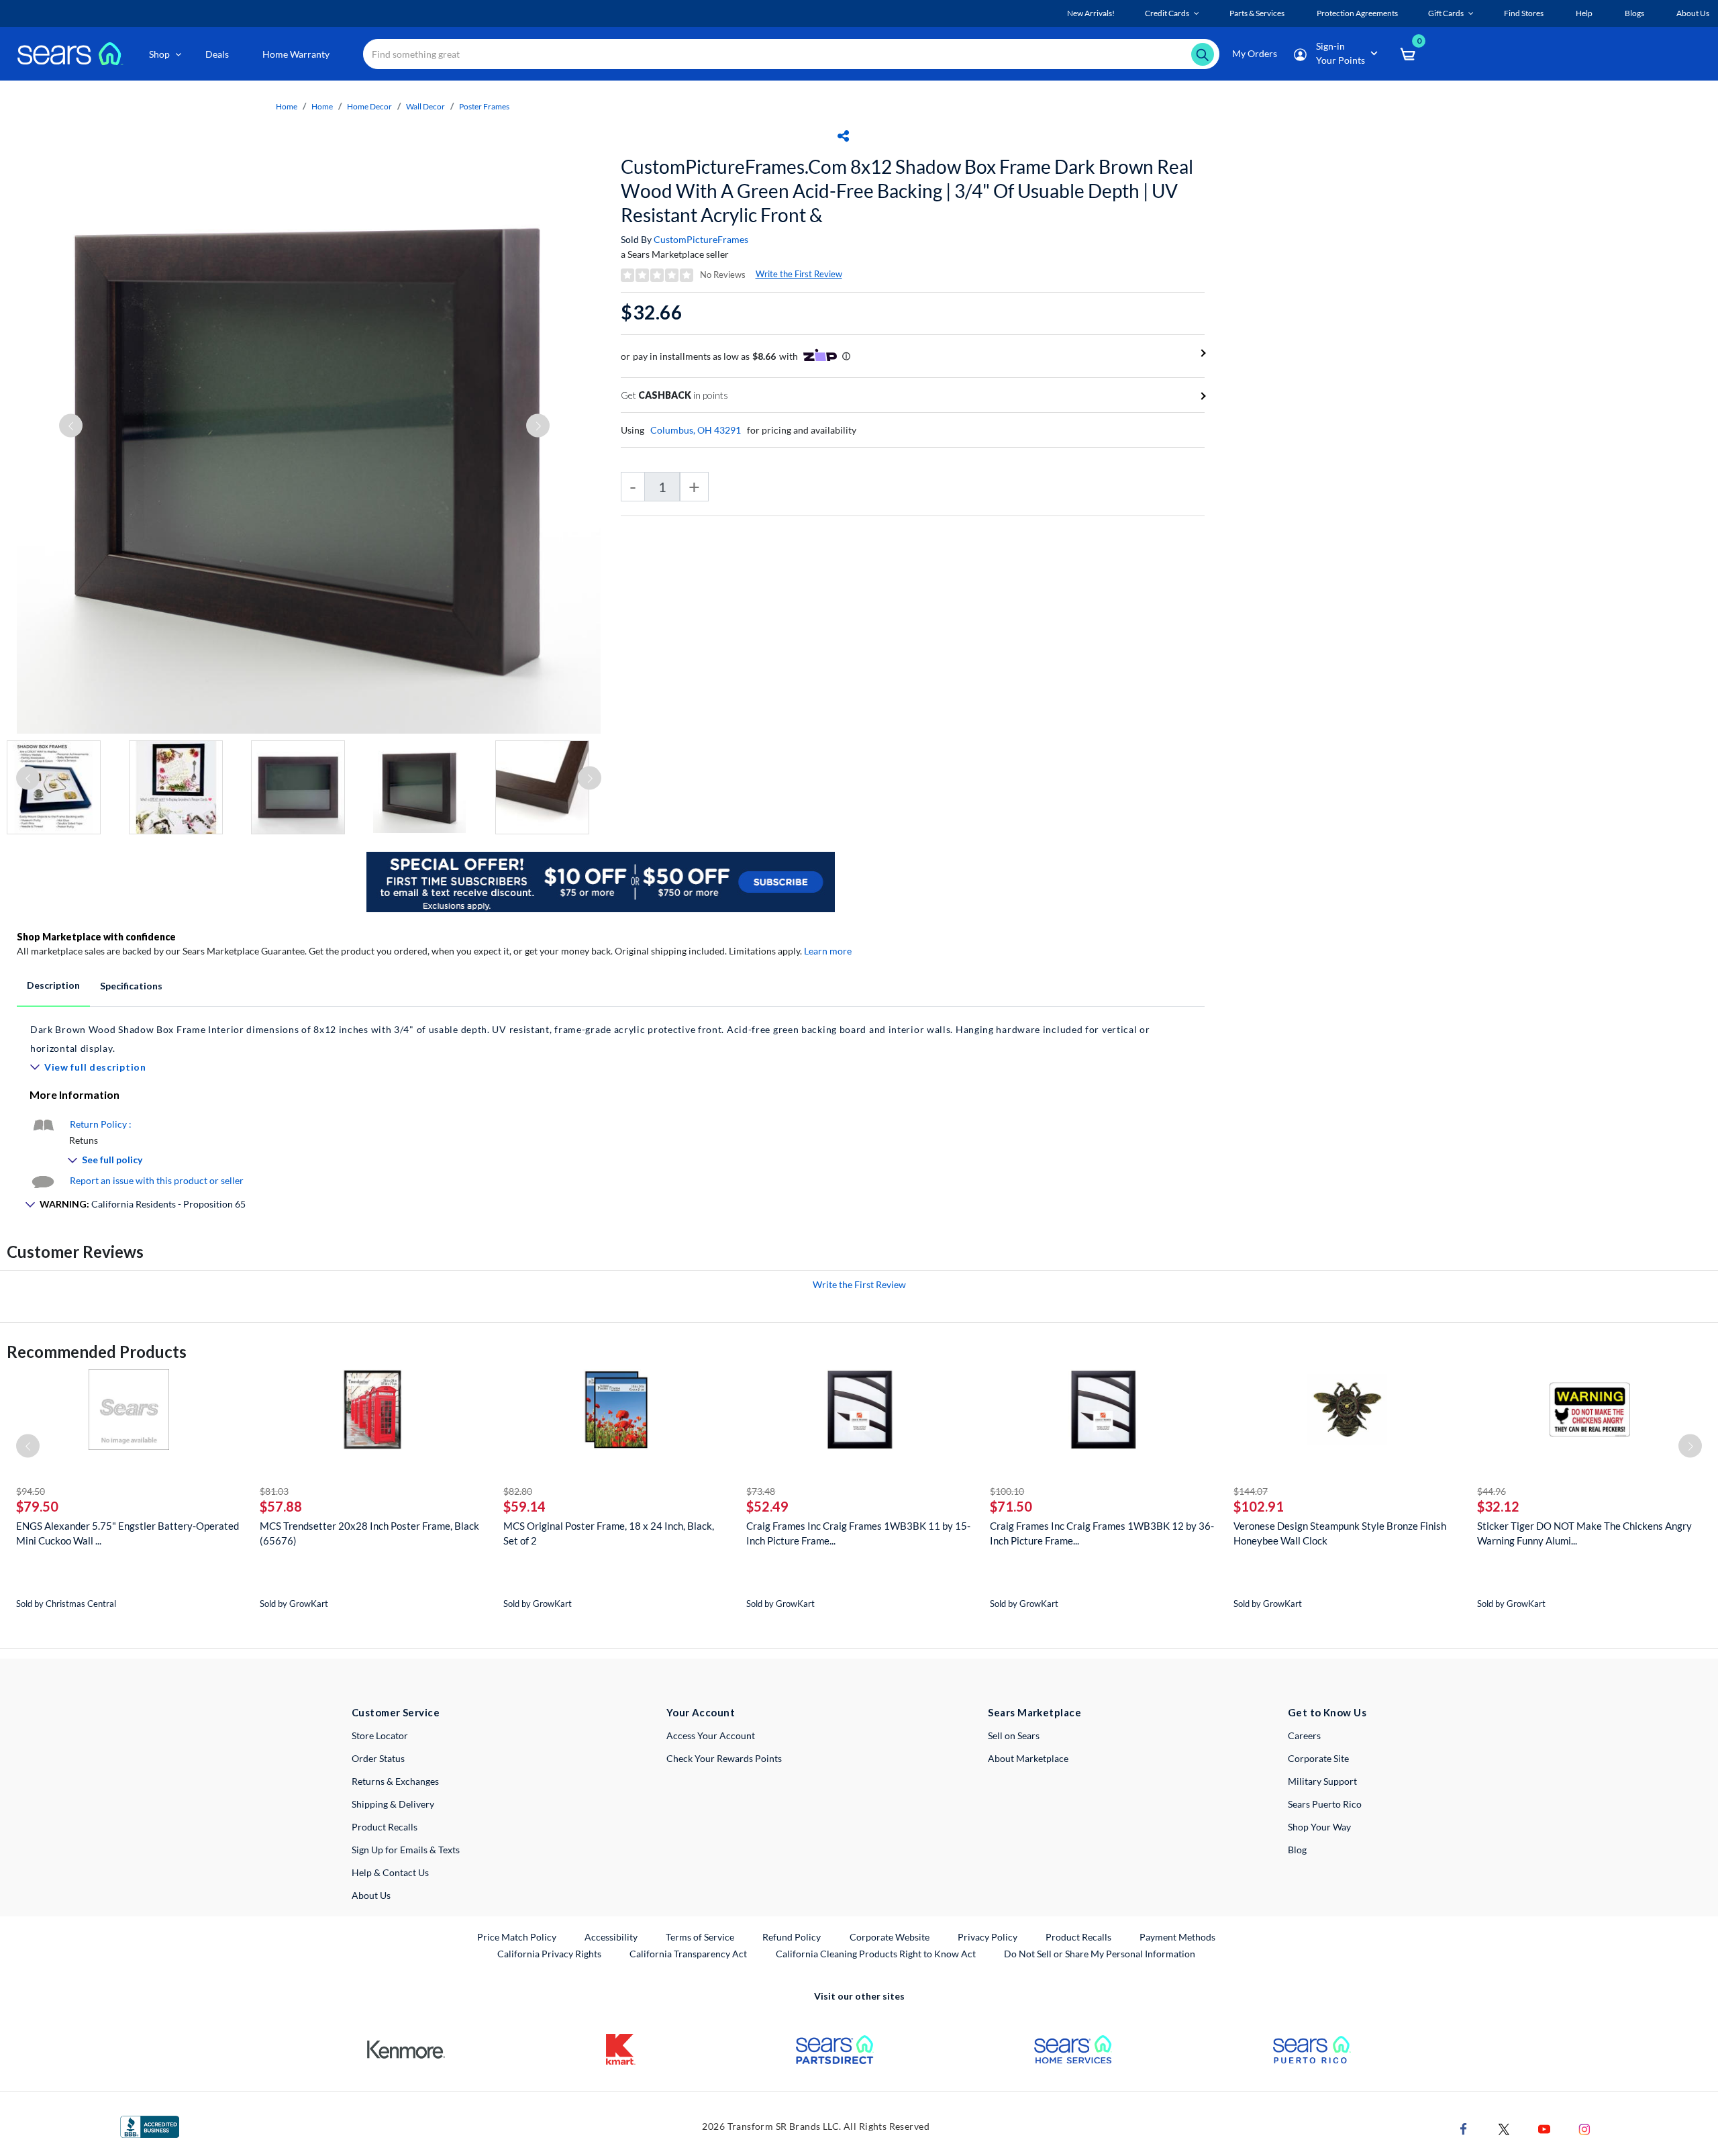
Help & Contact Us (390, 1872)
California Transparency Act (688, 1954)
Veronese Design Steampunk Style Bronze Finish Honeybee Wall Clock (1340, 1533)
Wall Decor (425, 106)
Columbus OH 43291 (696, 430)
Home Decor (369, 106)
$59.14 (524, 1506)
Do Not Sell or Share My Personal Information (1100, 1954)
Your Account (701, 1712)
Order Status (378, 1758)
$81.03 (274, 1491)
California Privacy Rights (549, 1954)
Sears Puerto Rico (1325, 1804)
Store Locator (380, 1735)
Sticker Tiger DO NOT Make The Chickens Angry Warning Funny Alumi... (1584, 1533)
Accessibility (611, 1937)
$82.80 (518, 1491)
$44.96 (1492, 1491)
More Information (74, 1094)
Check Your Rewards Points (724, 1758)
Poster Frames (484, 106)
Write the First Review (799, 274)
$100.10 (1007, 1491)
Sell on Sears (1014, 1735)
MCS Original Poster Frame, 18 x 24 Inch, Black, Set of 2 (609, 1533)
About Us (371, 1895)
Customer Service (396, 1712)
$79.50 (37, 1506)
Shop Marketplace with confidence (96, 937)
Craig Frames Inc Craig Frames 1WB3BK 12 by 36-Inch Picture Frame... (1102, 1533)
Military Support (1322, 1781)
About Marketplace (1028, 1758)
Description (53, 985)
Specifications (131, 986)
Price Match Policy (517, 1937)
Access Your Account (711, 1735)
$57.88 (281, 1506)
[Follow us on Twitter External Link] (1504, 2128)
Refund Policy (792, 1937)
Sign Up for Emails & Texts (406, 1850)
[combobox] (791, 54)
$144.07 (1251, 1491)
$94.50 (31, 1491)
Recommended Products (97, 1352)
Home (287, 106)
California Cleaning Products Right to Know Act (876, 1954)
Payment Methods (1177, 1937)
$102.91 (1259, 1506)
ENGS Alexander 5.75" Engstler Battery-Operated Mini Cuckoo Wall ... (128, 1533)
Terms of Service (700, 1937)
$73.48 (761, 1491)
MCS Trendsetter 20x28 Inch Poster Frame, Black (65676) (369, 1533)
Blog (1297, 1850)
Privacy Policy (988, 1937)
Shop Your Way (1319, 1827)
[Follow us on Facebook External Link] (1464, 2128)
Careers (1304, 1735)
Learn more (828, 951)
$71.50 (1011, 1506)
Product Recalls (385, 1827)
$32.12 (1498, 1506)
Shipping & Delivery (393, 1804)
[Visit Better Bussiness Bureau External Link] (150, 2125)
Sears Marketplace (1034, 1712)
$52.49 (767, 1506)
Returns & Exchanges (395, 1781)
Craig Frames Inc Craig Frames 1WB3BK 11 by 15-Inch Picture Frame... (858, 1533)
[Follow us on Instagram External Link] (1584, 2128)
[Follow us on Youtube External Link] (1544, 2128)
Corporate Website (890, 1937)
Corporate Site (1318, 1758)
